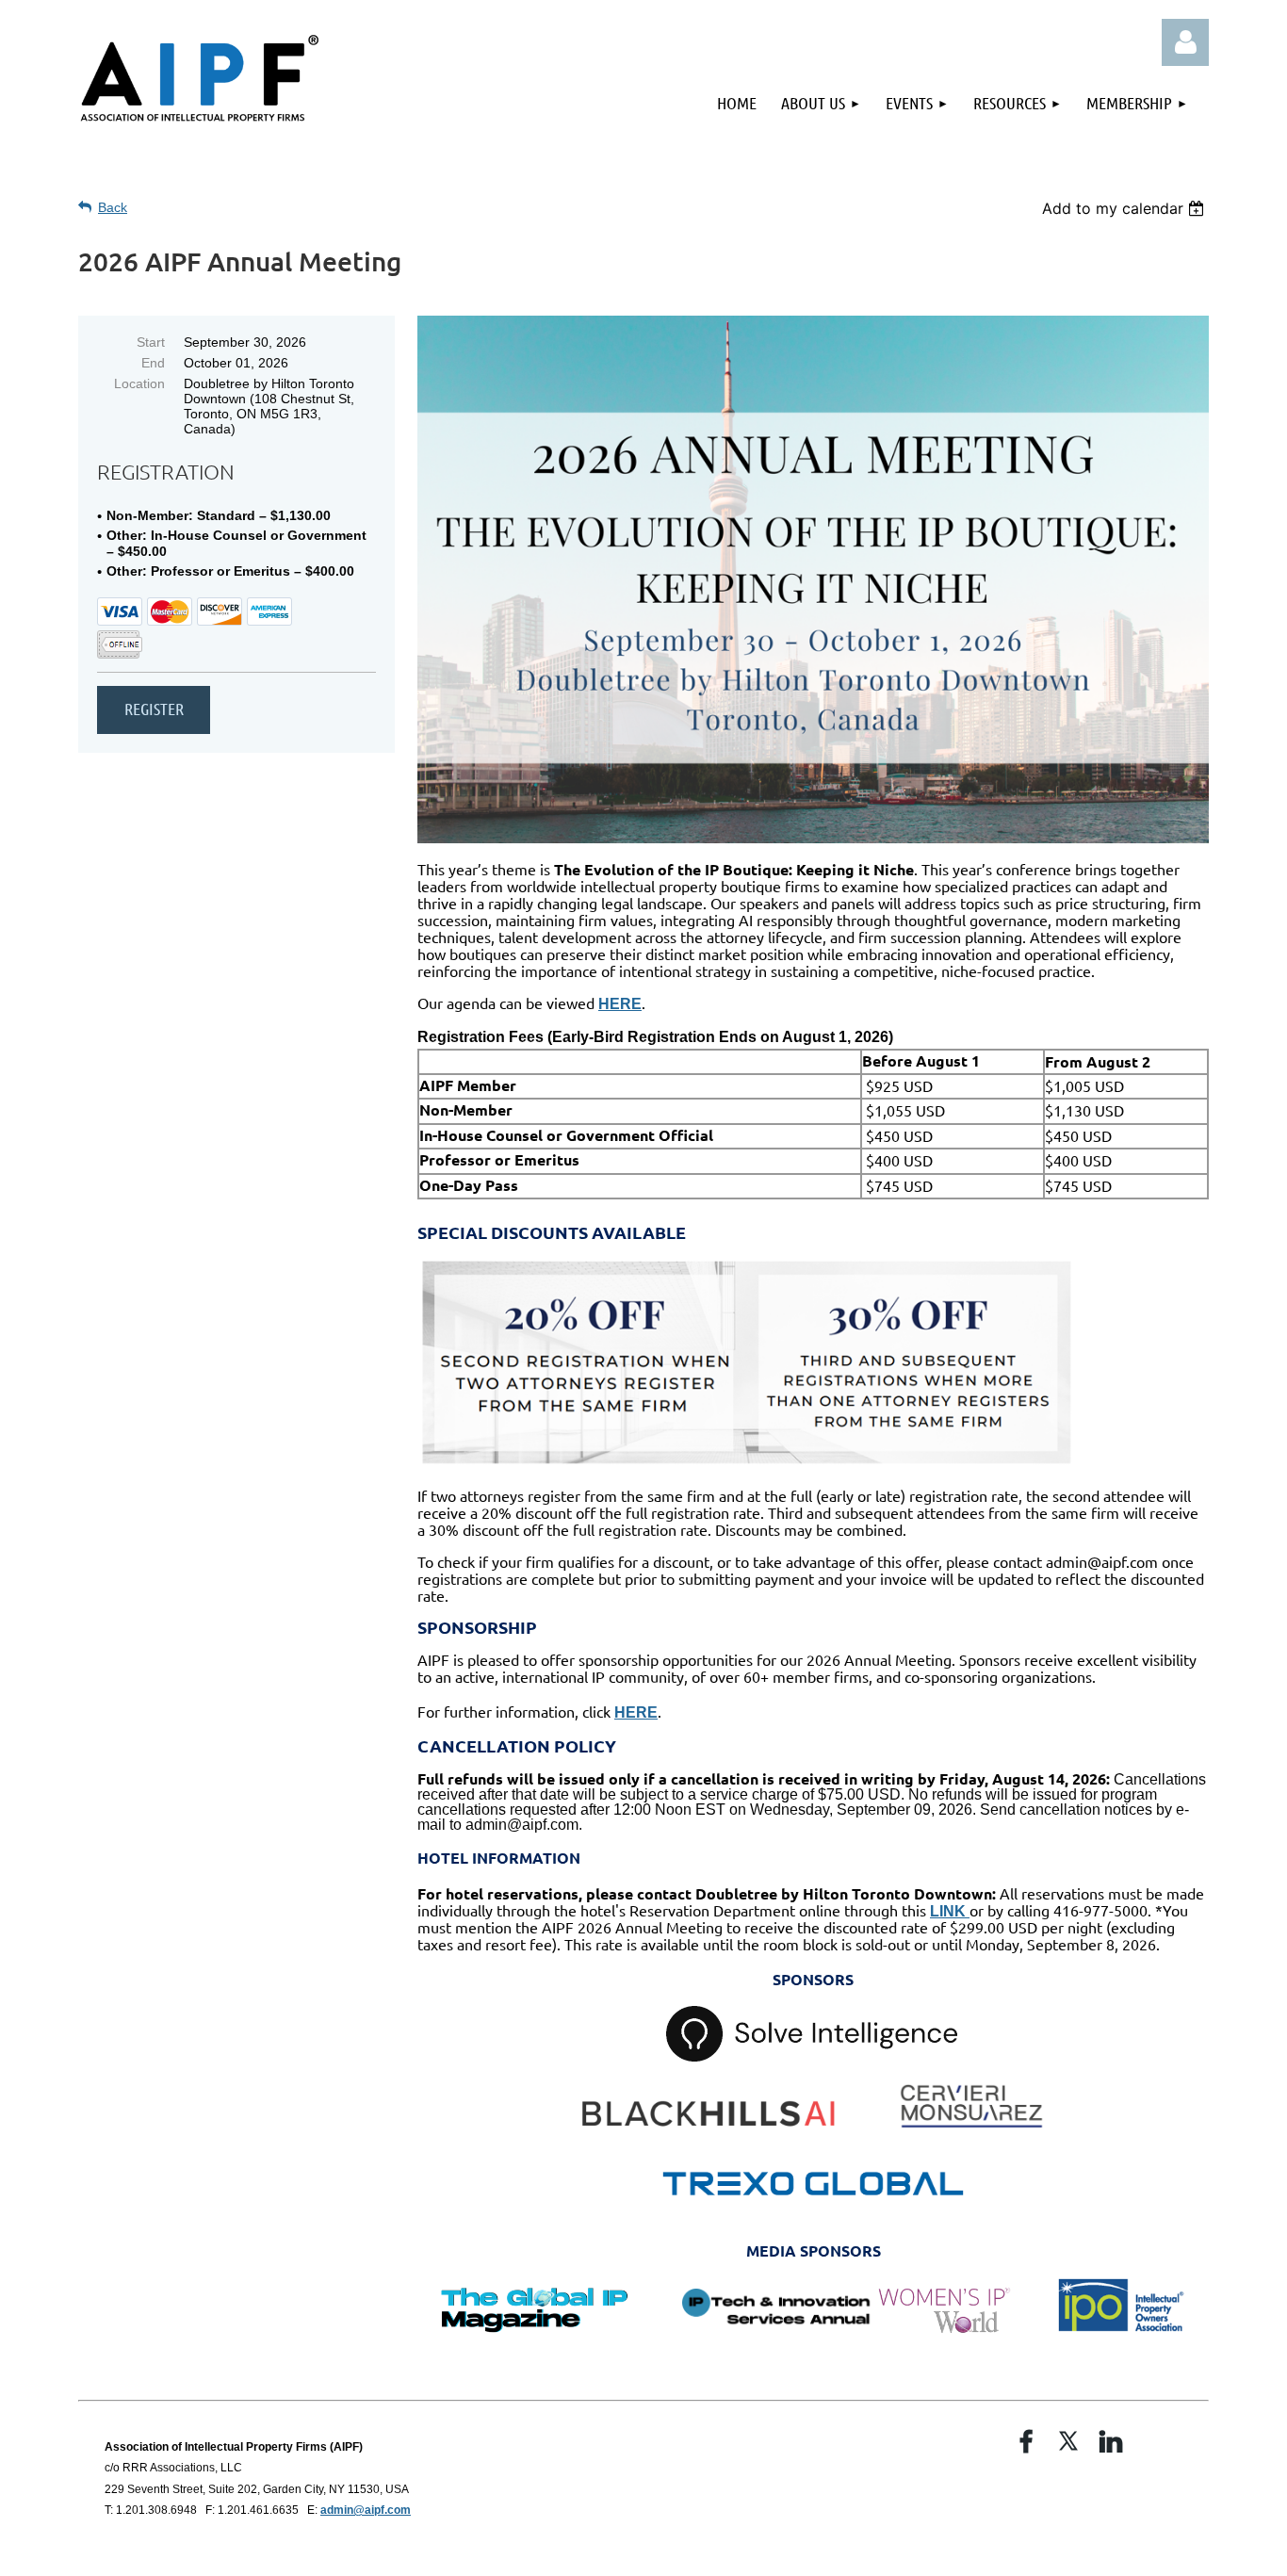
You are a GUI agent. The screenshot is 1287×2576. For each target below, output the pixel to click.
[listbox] (1125, 208)
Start (151, 342)
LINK (950, 1911)
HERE (620, 1004)
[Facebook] (1026, 2441)
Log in (1185, 42)
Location (139, 383)
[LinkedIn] (1111, 2441)
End (153, 363)
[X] (1068, 2441)
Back (113, 207)
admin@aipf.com (366, 2510)
